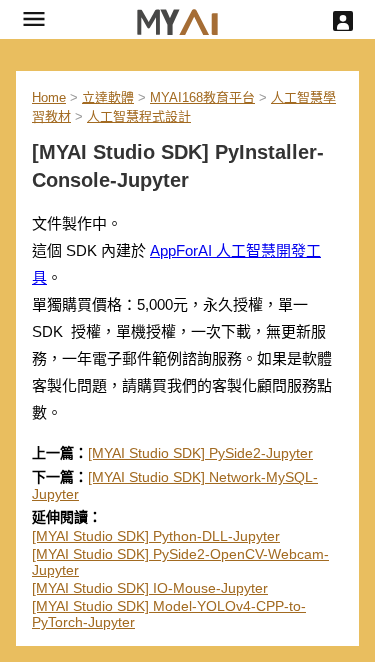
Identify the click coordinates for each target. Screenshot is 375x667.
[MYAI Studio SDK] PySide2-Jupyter (200, 453)
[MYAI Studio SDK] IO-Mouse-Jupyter (150, 588)
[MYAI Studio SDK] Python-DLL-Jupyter (156, 536)
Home (49, 97)
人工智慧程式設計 (139, 116)
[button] (34, 19)
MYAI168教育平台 (202, 97)
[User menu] (343, 21)
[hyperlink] (177, 19)
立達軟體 (108, 97)
